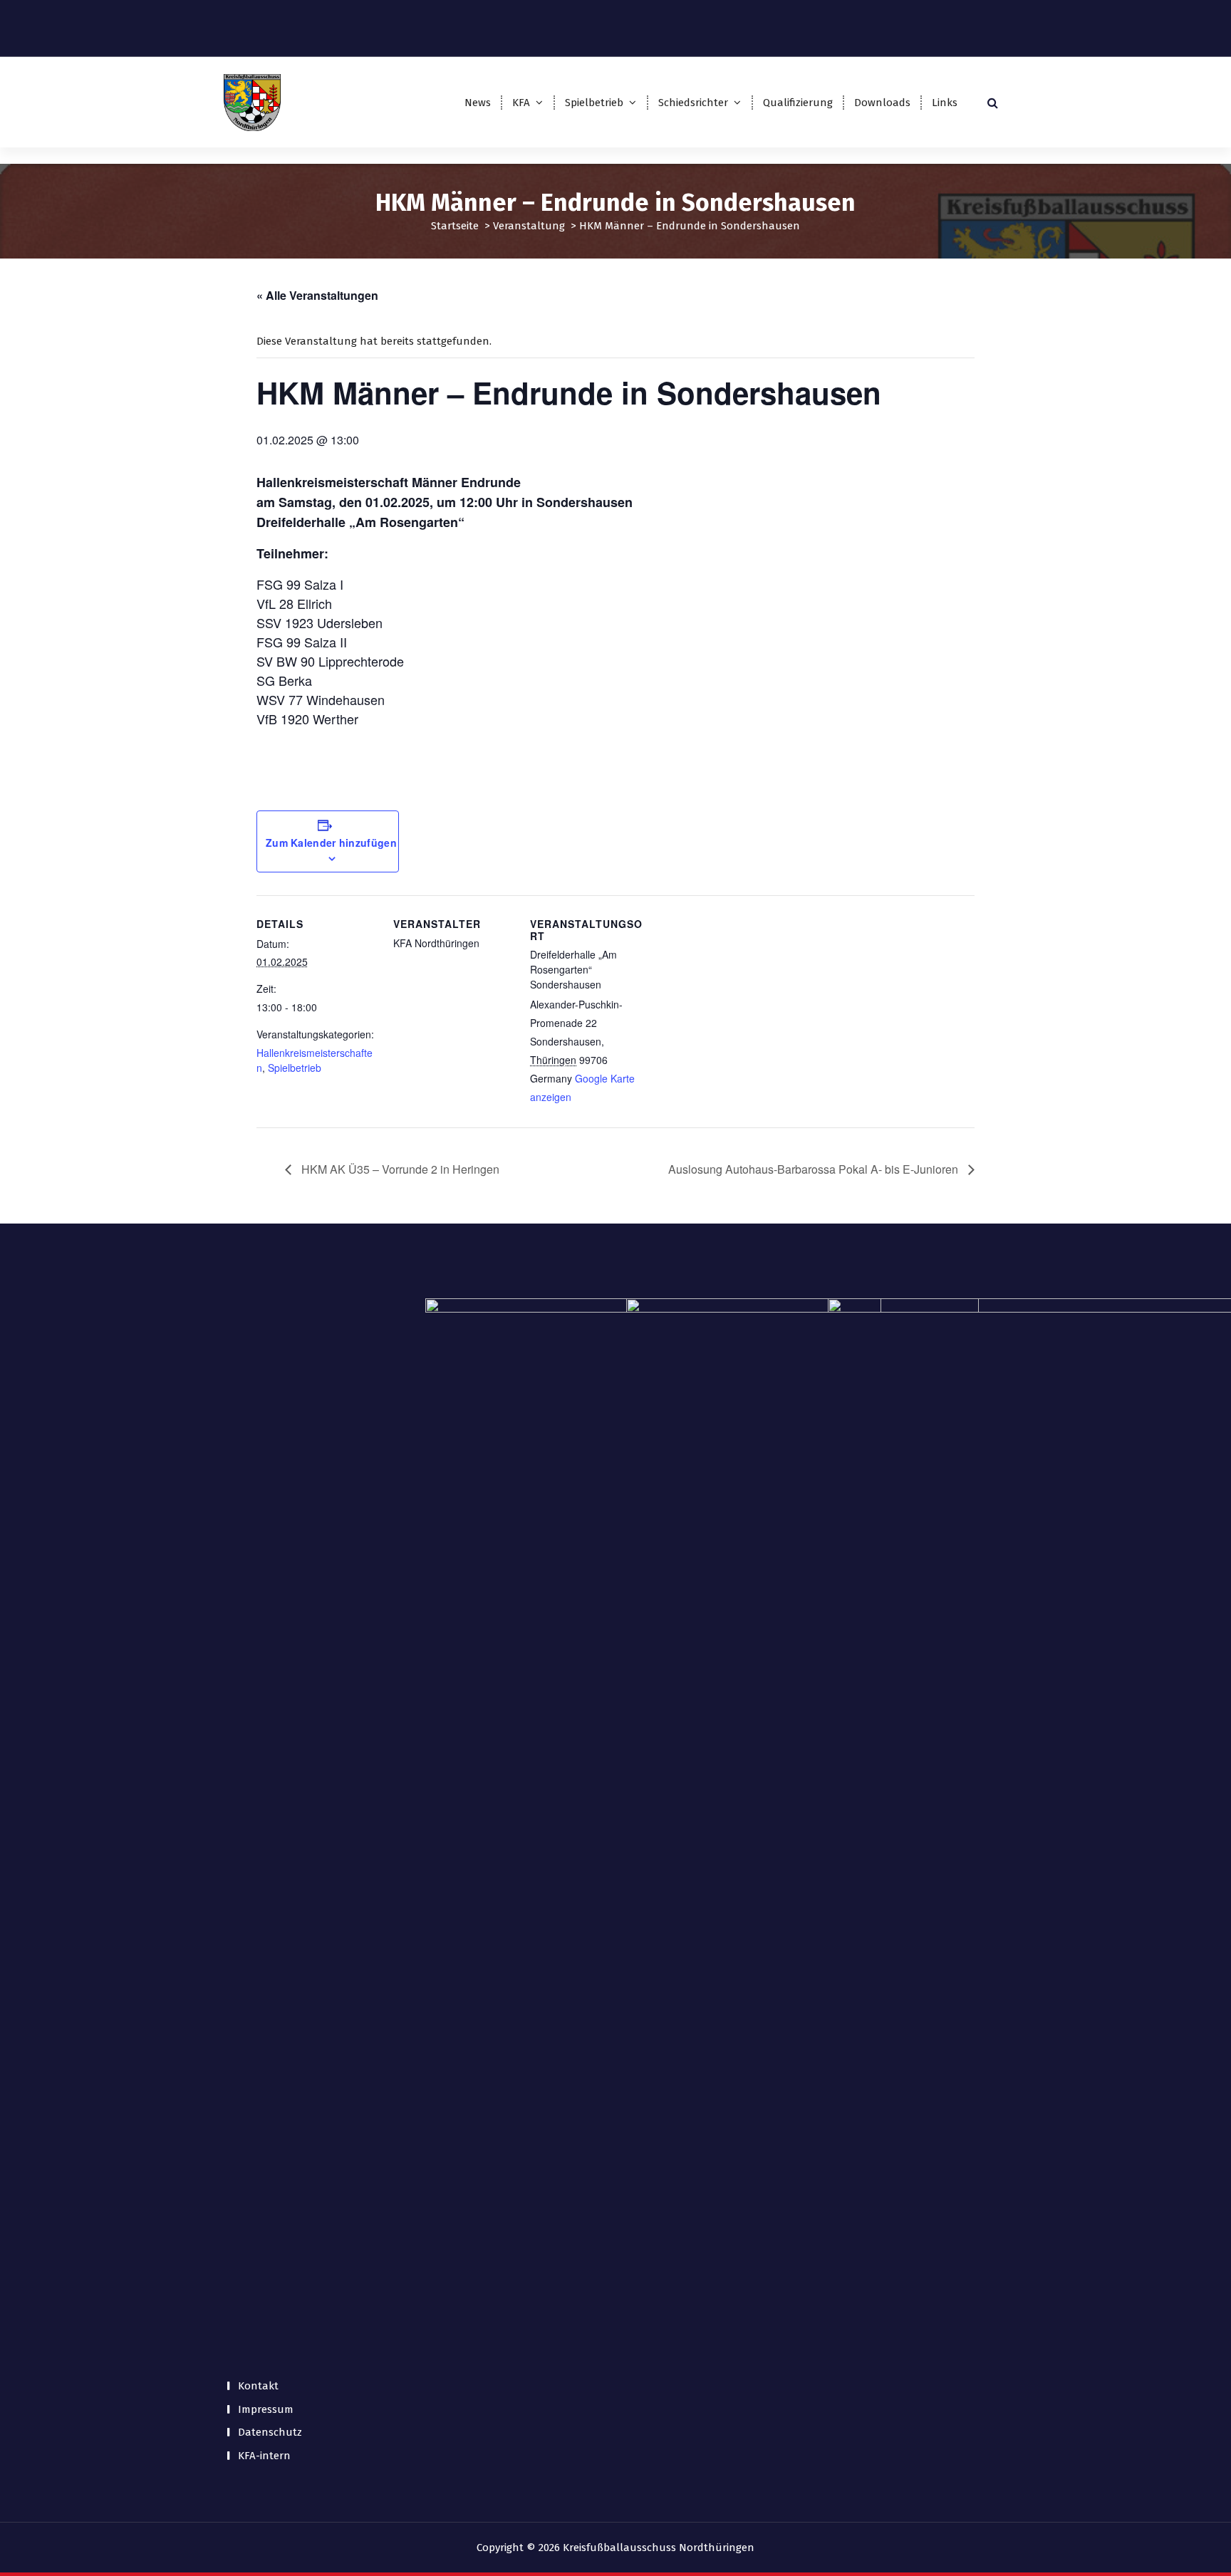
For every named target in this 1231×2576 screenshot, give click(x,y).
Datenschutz (270, 2432)
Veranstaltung (529, 226)
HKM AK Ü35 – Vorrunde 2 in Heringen (399, 1169)
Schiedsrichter (693, 103)
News (478, 103)
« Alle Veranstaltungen (317, 295)
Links (945, 103)
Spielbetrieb (594, 103)
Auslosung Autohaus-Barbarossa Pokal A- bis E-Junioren (815, 1169)
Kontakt (258, 2386)
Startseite (455, 226)
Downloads (882, 103)
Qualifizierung (798, 103)
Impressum (266, 2409)
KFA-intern (264, 2456)
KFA (521, 103)
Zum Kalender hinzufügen (331, 843)
